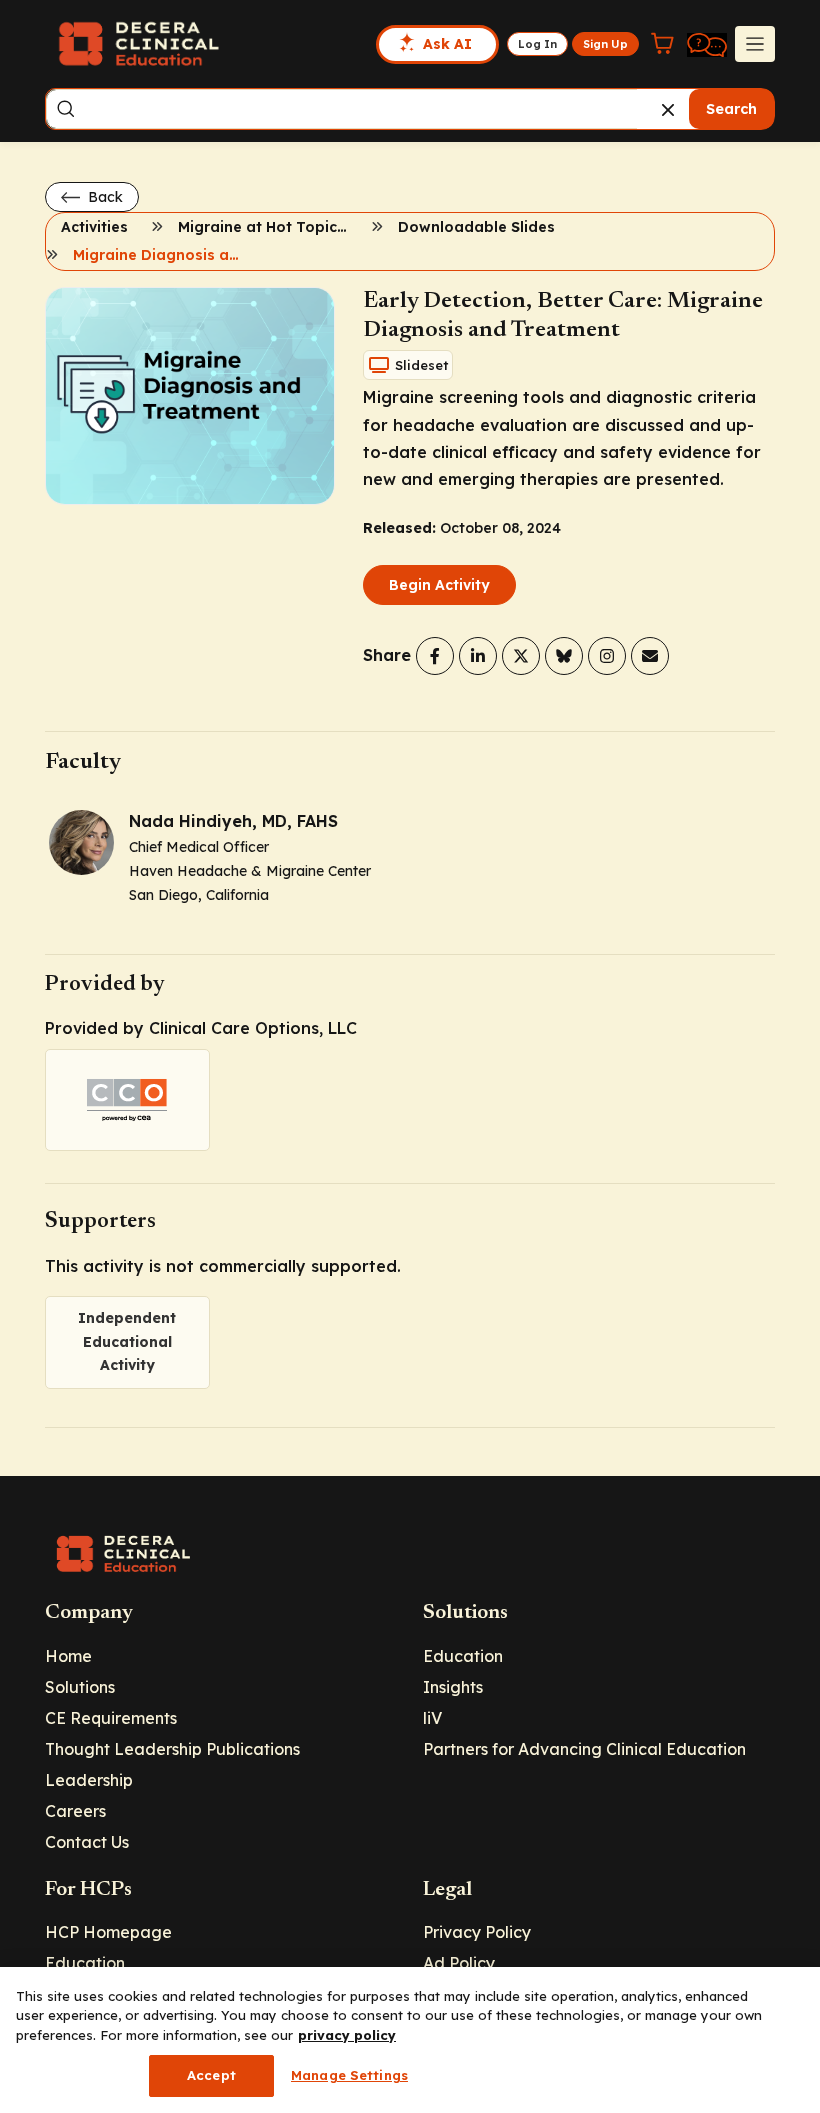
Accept (211, 2075)
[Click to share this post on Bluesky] (564, 656)
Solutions (80, 1687)
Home (68, 1656)
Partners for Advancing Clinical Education (584, 1749)
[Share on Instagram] (607, 656)
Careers (75, 1811)
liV (432, 1718)
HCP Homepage (108, 1932)
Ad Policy (459, 1963)
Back (103, 197)
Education (463, 1656)
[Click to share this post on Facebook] (435, 656)
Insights (453, 1687)
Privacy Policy (477, 1932)
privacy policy (347, 2035)
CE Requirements (111, 1718)
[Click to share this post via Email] (650, 656)
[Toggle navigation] (755, 44)
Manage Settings (349, 2075)
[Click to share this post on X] (521, 656)
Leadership (89, 1780)
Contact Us (87, 1842)
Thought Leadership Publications (172, 1749)
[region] (410, 2040)
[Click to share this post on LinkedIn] (478, 656)
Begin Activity (439, 585)
